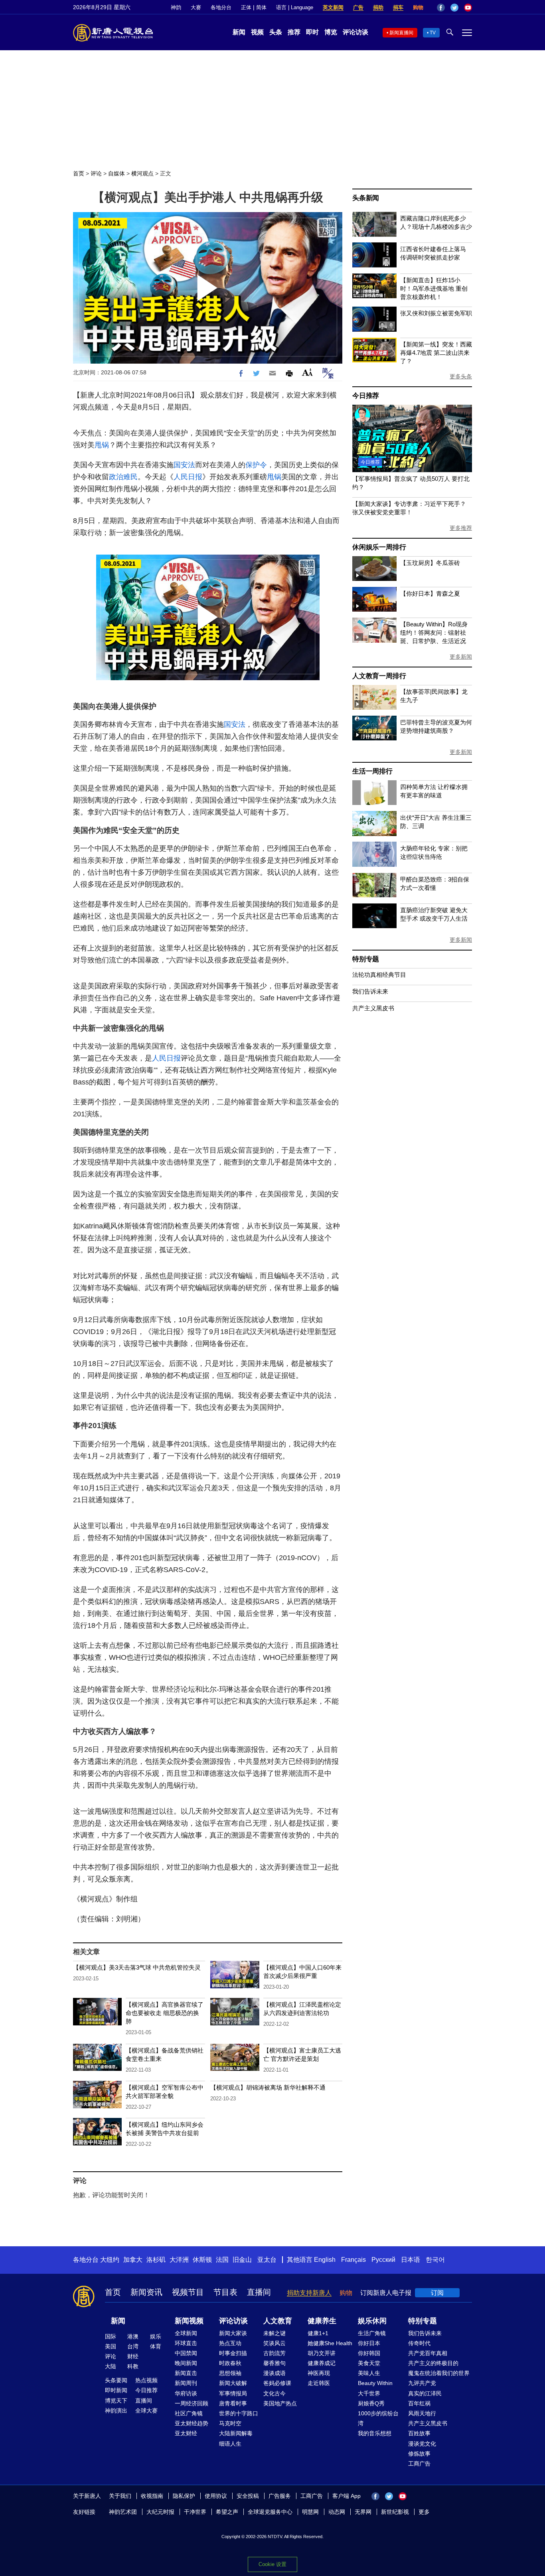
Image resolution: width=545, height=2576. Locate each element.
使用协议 (216, 2496)
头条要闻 (116, 2380)
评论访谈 (355, 32)
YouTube (468, 8)
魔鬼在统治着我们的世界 (439, 2373)
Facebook (441, 8)
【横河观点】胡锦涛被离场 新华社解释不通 (268, 2087)
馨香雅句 (274, 2363)
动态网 (337, 2512)
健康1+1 (318, 2333)
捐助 (378, 7)
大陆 (111, 2366)
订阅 (437, 2293)
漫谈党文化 (422, 2444)
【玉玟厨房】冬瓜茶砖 (430, 563)
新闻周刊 (186, 2383)
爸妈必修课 (277, 2383)
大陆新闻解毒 (236, 2433)
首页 (79, 173)
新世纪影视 (395, 2512)
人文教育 (278, 2321)
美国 (111, 2346)
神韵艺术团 (123, 2512)
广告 (358, 7)
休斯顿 (202, 2260)
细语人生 (230, 2444)
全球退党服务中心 (270, 2512)
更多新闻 (461, 657)
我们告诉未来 (370, 991)
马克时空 (230, 2423)
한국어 (435, 2260)
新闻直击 (186, 2373)
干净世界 (195, 2512)
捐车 (398, 7)
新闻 (239, 32)
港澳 (133, 2336)
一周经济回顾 (192, 2403)
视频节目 (188, 2292)
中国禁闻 (186, 2353)
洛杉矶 (156, 2260)
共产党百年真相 (428, 2353)
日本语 (411, 2260)
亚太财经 (186, 2433)
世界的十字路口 (239, 2413)
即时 (312, 32)
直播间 (259, 2292)
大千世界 (369, 2393)
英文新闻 (333, 7)
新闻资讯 (146, 2292)
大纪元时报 (160, 2512)
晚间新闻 (186, 2363)
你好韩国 (369, 2353)
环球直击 (186, 2343)
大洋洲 (179, 2260)
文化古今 (274, 2393)
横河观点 (142, 173)
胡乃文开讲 (322, 2353)
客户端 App (347, 2496)
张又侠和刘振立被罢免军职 (436, 313)
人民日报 (188, 477)
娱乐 (156, 2336)
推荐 (294, 32)
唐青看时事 (233, 2403)
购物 (418, 7)
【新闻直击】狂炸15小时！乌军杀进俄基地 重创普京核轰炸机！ (434, 288)
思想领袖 (230, 2373)
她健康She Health (330, 2343)
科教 (133, 2366)
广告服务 (280, 2496)
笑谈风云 (274, 2343)
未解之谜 (274, 2333)
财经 (133, 2356)
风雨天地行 (422, 2413)
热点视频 (146, 2380)
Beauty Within (375, 2383)
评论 (96, 173)
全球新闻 (186, 2333)
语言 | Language (295, 7)
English (325, 2260)
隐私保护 (184, 2496)
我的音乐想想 (375, 2433)
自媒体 (117, 173)
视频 (257, 32)
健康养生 (322, 2321)
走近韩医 (319, 2383)
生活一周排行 (372, 771)
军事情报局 (233, 2393)
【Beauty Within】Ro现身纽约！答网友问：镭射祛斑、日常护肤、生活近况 (434, 633)
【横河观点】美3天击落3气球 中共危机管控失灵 (137, 1967)
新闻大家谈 (233, 2333)
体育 (156, 2346)
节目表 (225, 2292)
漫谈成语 (274, 2373)
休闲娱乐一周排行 (379, 547)
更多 (424, 2512)
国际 (111, 2336)
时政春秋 (230, 2363)
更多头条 (461, 376)
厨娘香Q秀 (371, 2403)
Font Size (307, 372)
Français (353, 2260)
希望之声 (227, 2512)
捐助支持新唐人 (309, 2293)
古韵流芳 (274, 2353)
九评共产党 (422, 2383)
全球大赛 (146, 2411)
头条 (276, 32)
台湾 (133, 2346)
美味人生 (369, 2373)
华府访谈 (186, 2393)
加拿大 (133, 2260)
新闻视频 (189, 2321)
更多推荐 (461, 528)
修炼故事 (419, 2454)
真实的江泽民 (425, 2393)
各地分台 (221, 7)
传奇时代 (419, 2343)
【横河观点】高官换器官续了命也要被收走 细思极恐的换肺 (165, 2013)
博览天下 (116, 2401)
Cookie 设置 (272, 2564)
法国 (222, 2260)
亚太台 (267, 2260)
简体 (261, 7)
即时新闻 (116, 2390)
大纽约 (110, 2260)
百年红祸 (419, 2403)
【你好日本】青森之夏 (430, 593)
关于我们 (120, 2496)
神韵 (176, 7)
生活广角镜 (372, 2333)
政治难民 (123, 477)
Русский (383, 2260)
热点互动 (230, 2343)
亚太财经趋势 (192, 2423)
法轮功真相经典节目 (379, 975)
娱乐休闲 (372, 2321)
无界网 (363, 2512)
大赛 (196, 7)
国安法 (184, 465)
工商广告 (419, 2464)
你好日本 (369, 2343)
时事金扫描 (233, 2353)
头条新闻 (366, 198)
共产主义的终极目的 (433, 2363)
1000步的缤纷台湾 (378, 2418)
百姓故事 (419, 2433)
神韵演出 (116, 2411)
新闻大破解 (233, 2383)
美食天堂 (369, 2363)
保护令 (256, 465)
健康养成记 (322, 2363)
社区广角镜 (189, 2413)
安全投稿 (248, 2496)
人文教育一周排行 (379, 676)
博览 (331, 32)
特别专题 (366, 959)
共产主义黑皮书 (373, 1008)
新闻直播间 (401, 33)
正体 (246, 7)
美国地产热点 (280, 2403)
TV (433, 33)
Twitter (454, 8)
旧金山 (242, 2260)
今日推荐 (366, 396)
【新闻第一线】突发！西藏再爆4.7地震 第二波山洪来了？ (436, 353)
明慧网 (310, 2512)
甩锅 (102, 445)
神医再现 (319, 2373)
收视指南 (152, 2496)
